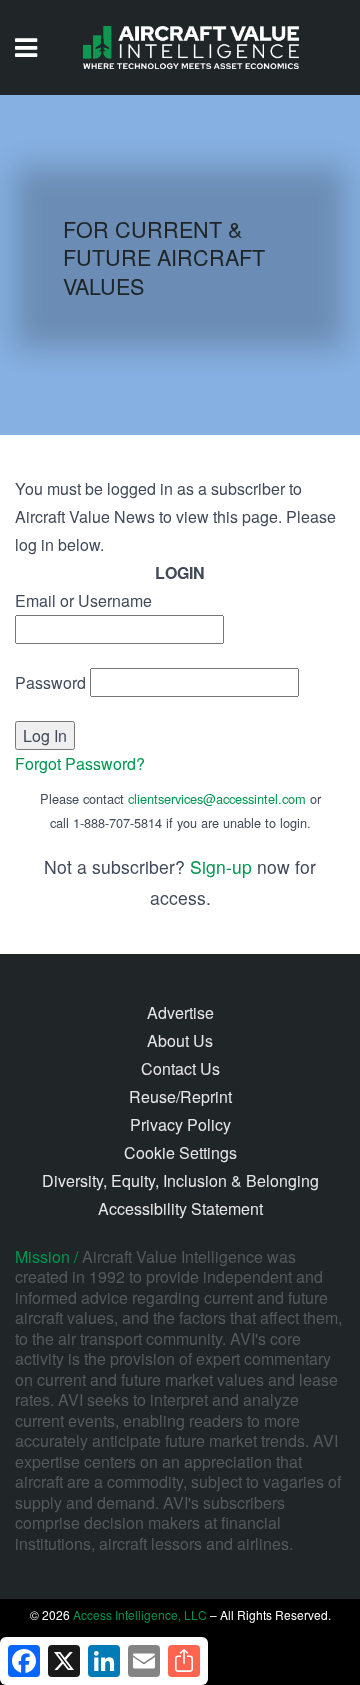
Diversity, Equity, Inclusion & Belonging (180, 1180)
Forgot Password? (80, 763)
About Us (180, 1040)
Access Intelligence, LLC (140, 1614)
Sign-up (221, 866)
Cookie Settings (180, 1152)
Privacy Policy (180, 1124)
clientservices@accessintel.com (217, 798)
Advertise (180, 1012)
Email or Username (83, 600)
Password (50, 682)
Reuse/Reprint (180, 1096)
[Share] (184, 1661)
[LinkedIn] (104, 1661)
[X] (64, 1661)
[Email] (144, 1661)
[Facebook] (24, 1661)
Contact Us (180, 1068)
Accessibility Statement (180, 1208)
